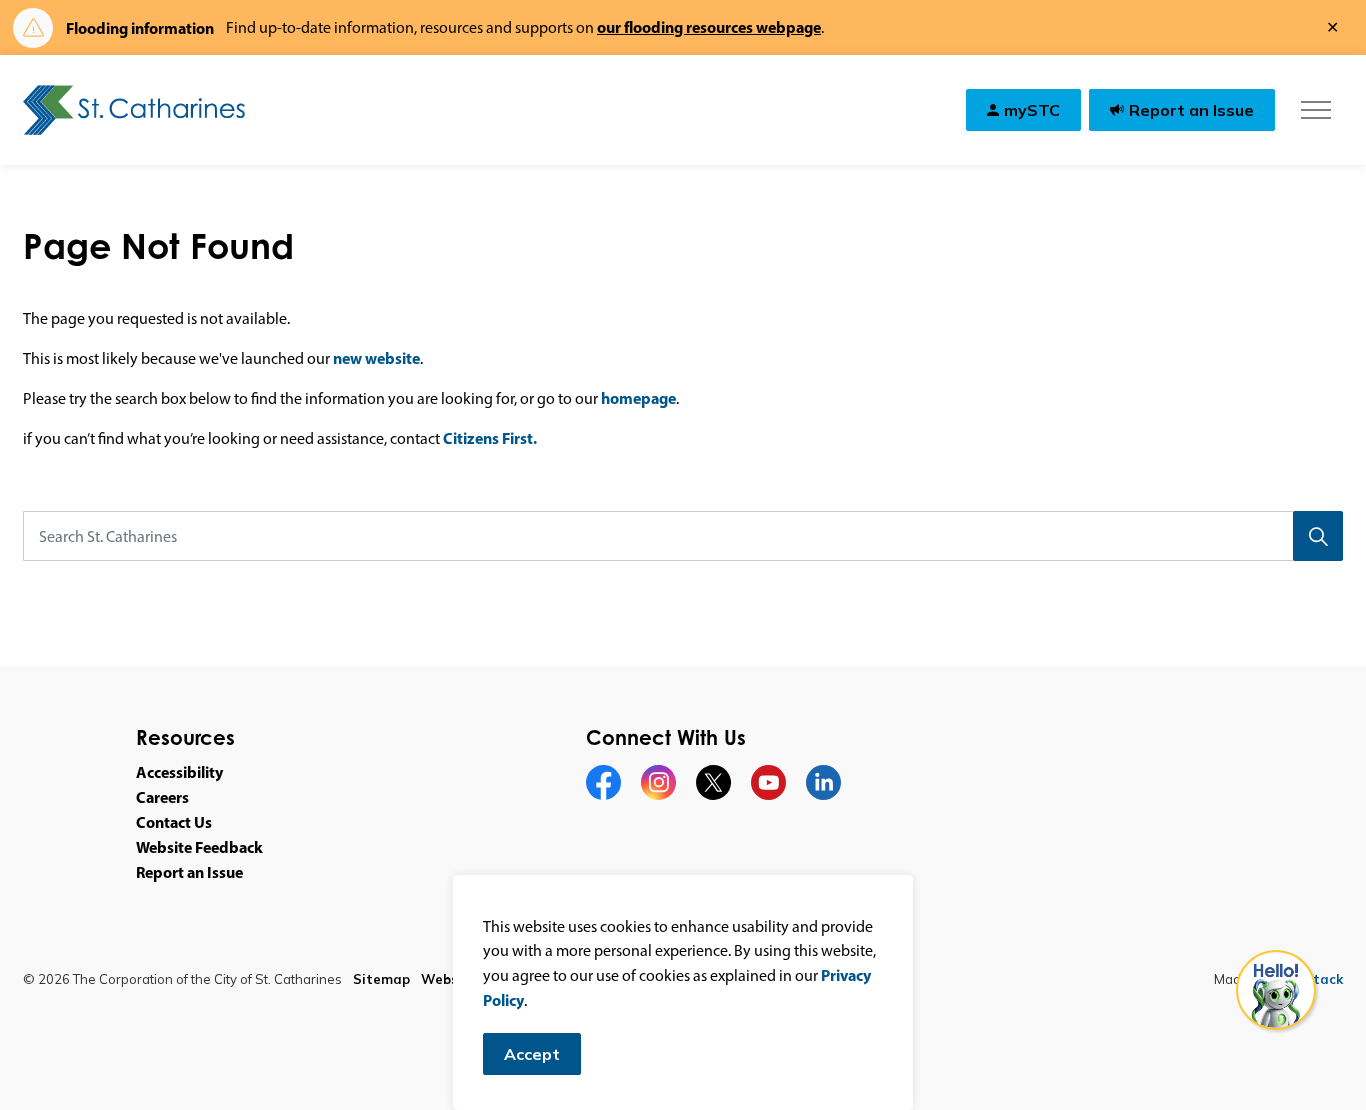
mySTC (1032, 110)
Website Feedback (199, 847)
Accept (532, 1054)
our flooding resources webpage (709, 27)
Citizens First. (490, 438)
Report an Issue (1191, 110)
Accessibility (179, 772)
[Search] (1318, 536)
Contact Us (174, 822)
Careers (162, 797)
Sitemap (381, 979)
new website (376, 358)
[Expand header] (1315, 110)
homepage (638, 398)
